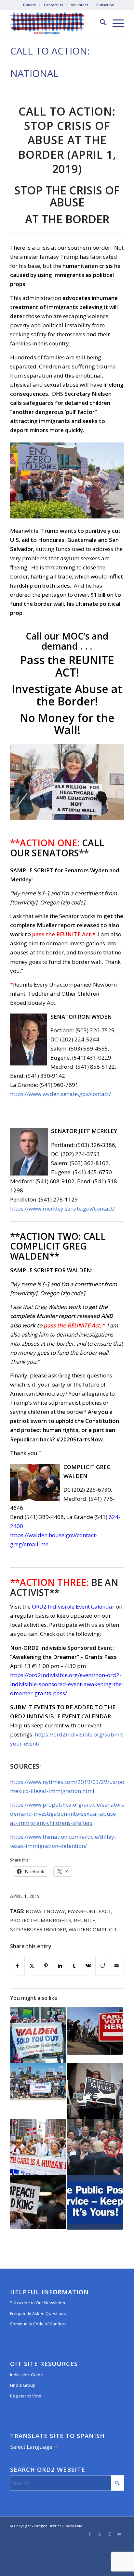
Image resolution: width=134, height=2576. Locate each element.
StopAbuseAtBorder (38, 1929)
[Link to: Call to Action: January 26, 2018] (38, 2082)
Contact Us (54, 5)
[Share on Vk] (88, 1966)
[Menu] (115, 23)
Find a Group (23, 2385)
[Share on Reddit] (103, 1966)
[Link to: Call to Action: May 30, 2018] (95, 2147)
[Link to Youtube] (119, 2534)
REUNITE (85, 1920)
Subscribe (105, 5)
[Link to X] (100, 2534)
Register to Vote (26, 2396)
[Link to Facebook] (90, 2534)
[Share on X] (32, 1966)
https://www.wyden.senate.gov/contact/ (60, 1094)
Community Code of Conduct (38, 2324)
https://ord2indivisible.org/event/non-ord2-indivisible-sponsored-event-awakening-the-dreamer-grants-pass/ (67, 1684)
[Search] (100, 23)
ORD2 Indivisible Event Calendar (73, 1606)
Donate (30, 5)
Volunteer (80, 5)
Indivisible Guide (27, 2375)
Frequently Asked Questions (38, 2313)
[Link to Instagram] (109, 2534)
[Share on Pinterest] (46, 1966)
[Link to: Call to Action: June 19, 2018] (95, 2091)
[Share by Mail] (117, 1966)
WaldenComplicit (93, 1929)
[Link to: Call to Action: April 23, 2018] (38, 2035)
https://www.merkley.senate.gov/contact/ (62, 1208)
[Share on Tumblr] (74, 1966)
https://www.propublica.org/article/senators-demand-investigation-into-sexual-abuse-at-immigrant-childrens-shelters (68, 1814)
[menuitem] (30, 5)
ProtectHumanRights (41, 1920)
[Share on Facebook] (18, 1966)
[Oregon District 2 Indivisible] (56, 23)
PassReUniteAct (89, 1911)
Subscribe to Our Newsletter (38, 2303)
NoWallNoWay (45, 1911)
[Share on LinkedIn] (60, 1966)
